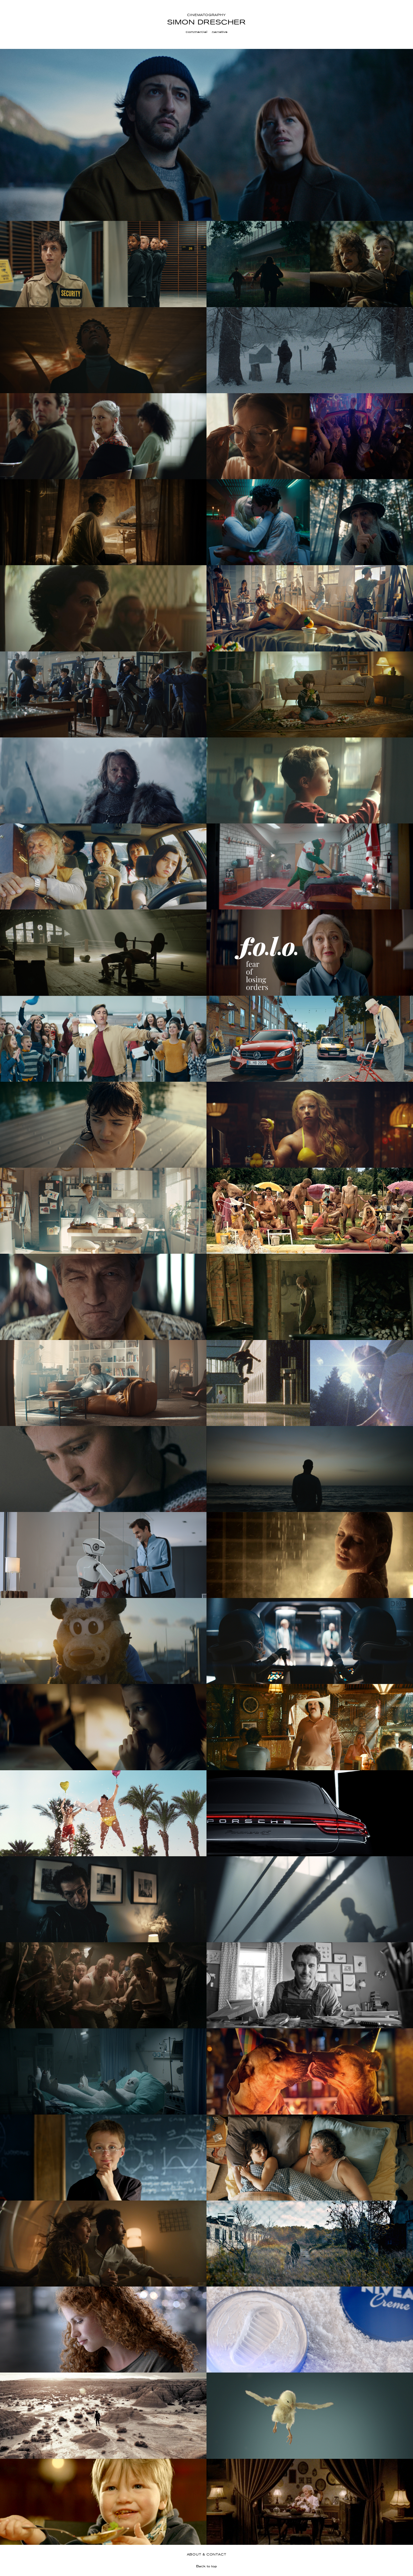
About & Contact (207, 2554)
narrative (220, 32)
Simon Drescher (206, 22)
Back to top (206, 2566)
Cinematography (206, 15)
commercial (197, 32)
